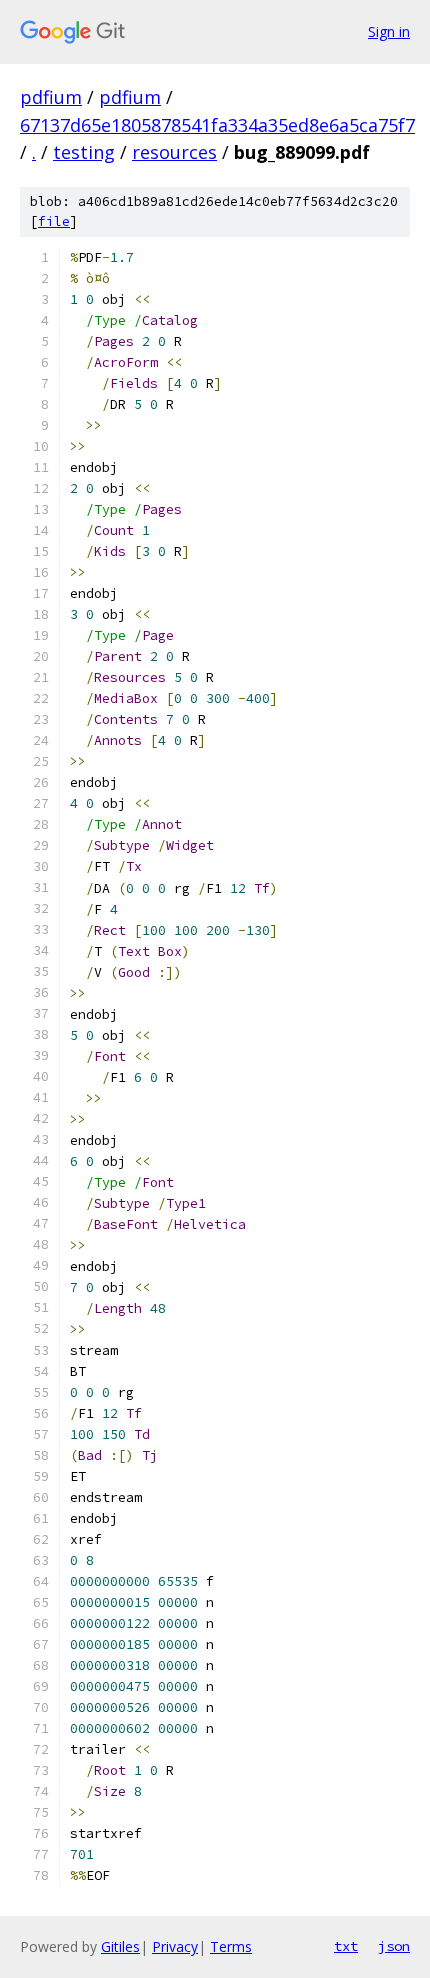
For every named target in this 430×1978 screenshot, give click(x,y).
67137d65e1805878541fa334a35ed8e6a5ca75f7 (217, 125)
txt (346, 1946)
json (394, 1946)
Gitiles (120, 1946)
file (54, 221)
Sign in (389, 31)
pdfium (51, 97)
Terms (231, 1946)
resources (174, 152)
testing (84, 152)
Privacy (175, 1946)
